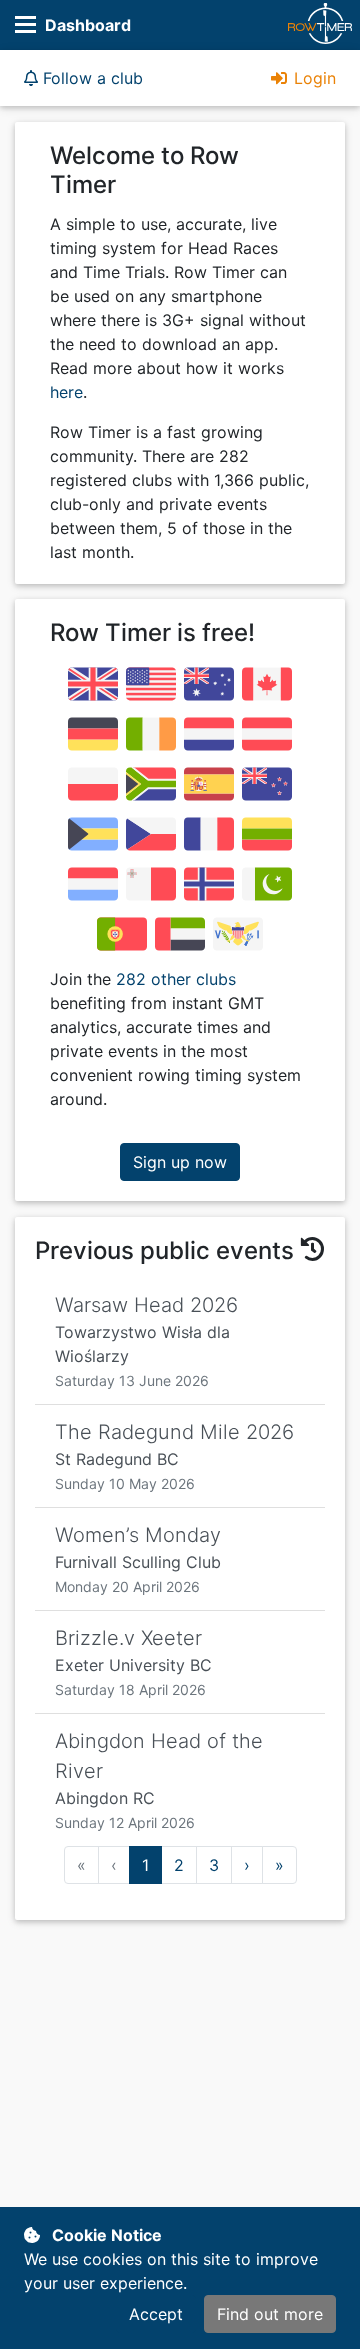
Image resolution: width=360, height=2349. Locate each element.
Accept (156, 2314)
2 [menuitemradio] (179, 1865)
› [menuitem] (247, 1865)
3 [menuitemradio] (214, 1865)
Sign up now (180, 1162)
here (66, 392)
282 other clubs (176, 979)
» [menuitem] (279, 1865)
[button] (83, 78)
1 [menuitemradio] (145, 1865)
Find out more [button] (270, 2314)
